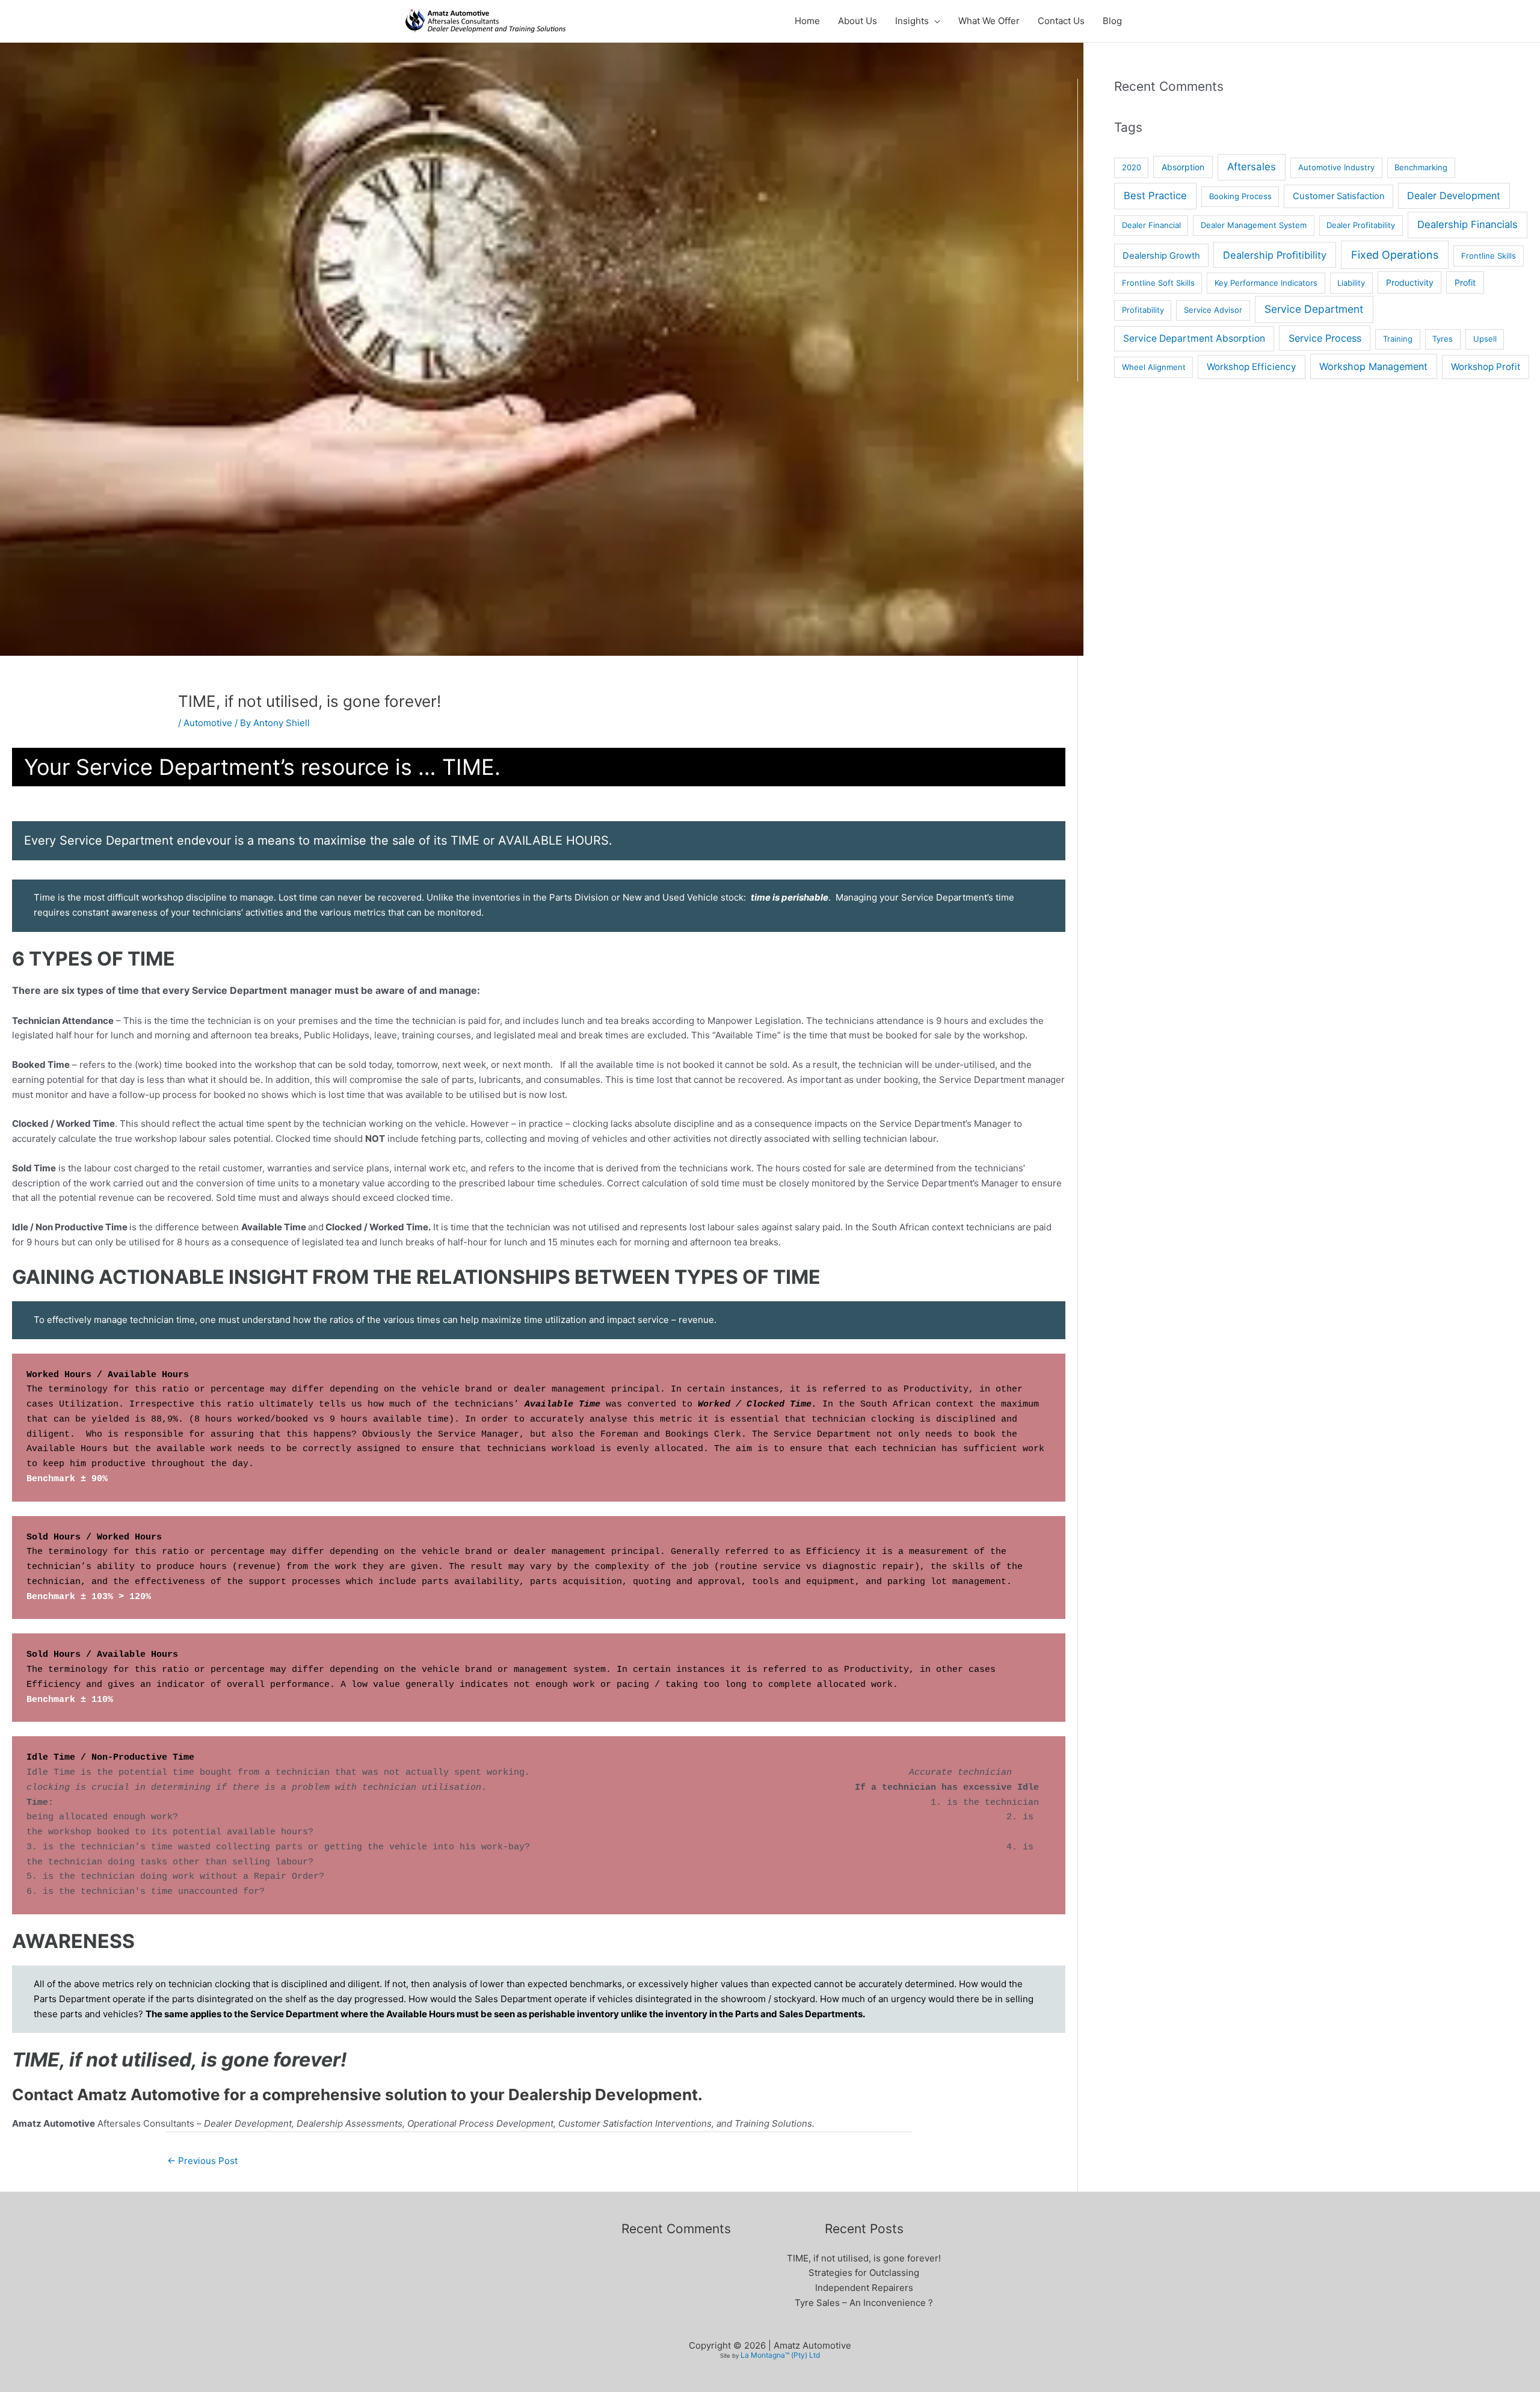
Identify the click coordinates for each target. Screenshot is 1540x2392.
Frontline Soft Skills (1158, 283)
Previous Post (202, 2161)
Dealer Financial (1151, 225)
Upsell (1485, 339)
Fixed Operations (1395, 255)
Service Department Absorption (1194, 338)
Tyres (1443, 339)
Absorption (1183, 167)
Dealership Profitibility (1275, 255)
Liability (1351, 283)
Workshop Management (1373, 366)
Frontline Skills (1489, 256)
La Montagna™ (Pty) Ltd (780, 2355)
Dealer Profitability (1361, 225)
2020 (1132, 167)
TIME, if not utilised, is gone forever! (864, 2258)
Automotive (208, 723)
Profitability (1143, 310)
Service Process (1325, 338)
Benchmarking (1421, 167)
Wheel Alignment (1154, 367)
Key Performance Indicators (1266, 283)
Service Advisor (1213, 310)
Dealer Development (1454, 196)
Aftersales (1252, 167)
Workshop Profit (1486, 367)
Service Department (1314, 309)
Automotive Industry (1336, 167)
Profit (1465, 282)
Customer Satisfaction (1339, 196)
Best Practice (1155, 196)
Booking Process (1240, 196)
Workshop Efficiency (1252, 367)
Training (1398, 339)
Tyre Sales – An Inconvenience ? (864, 2303)
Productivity (1410, 282)
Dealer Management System (1254, 225)
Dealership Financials (1468, 224)
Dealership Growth (1161, 256)
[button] (935, 21)
